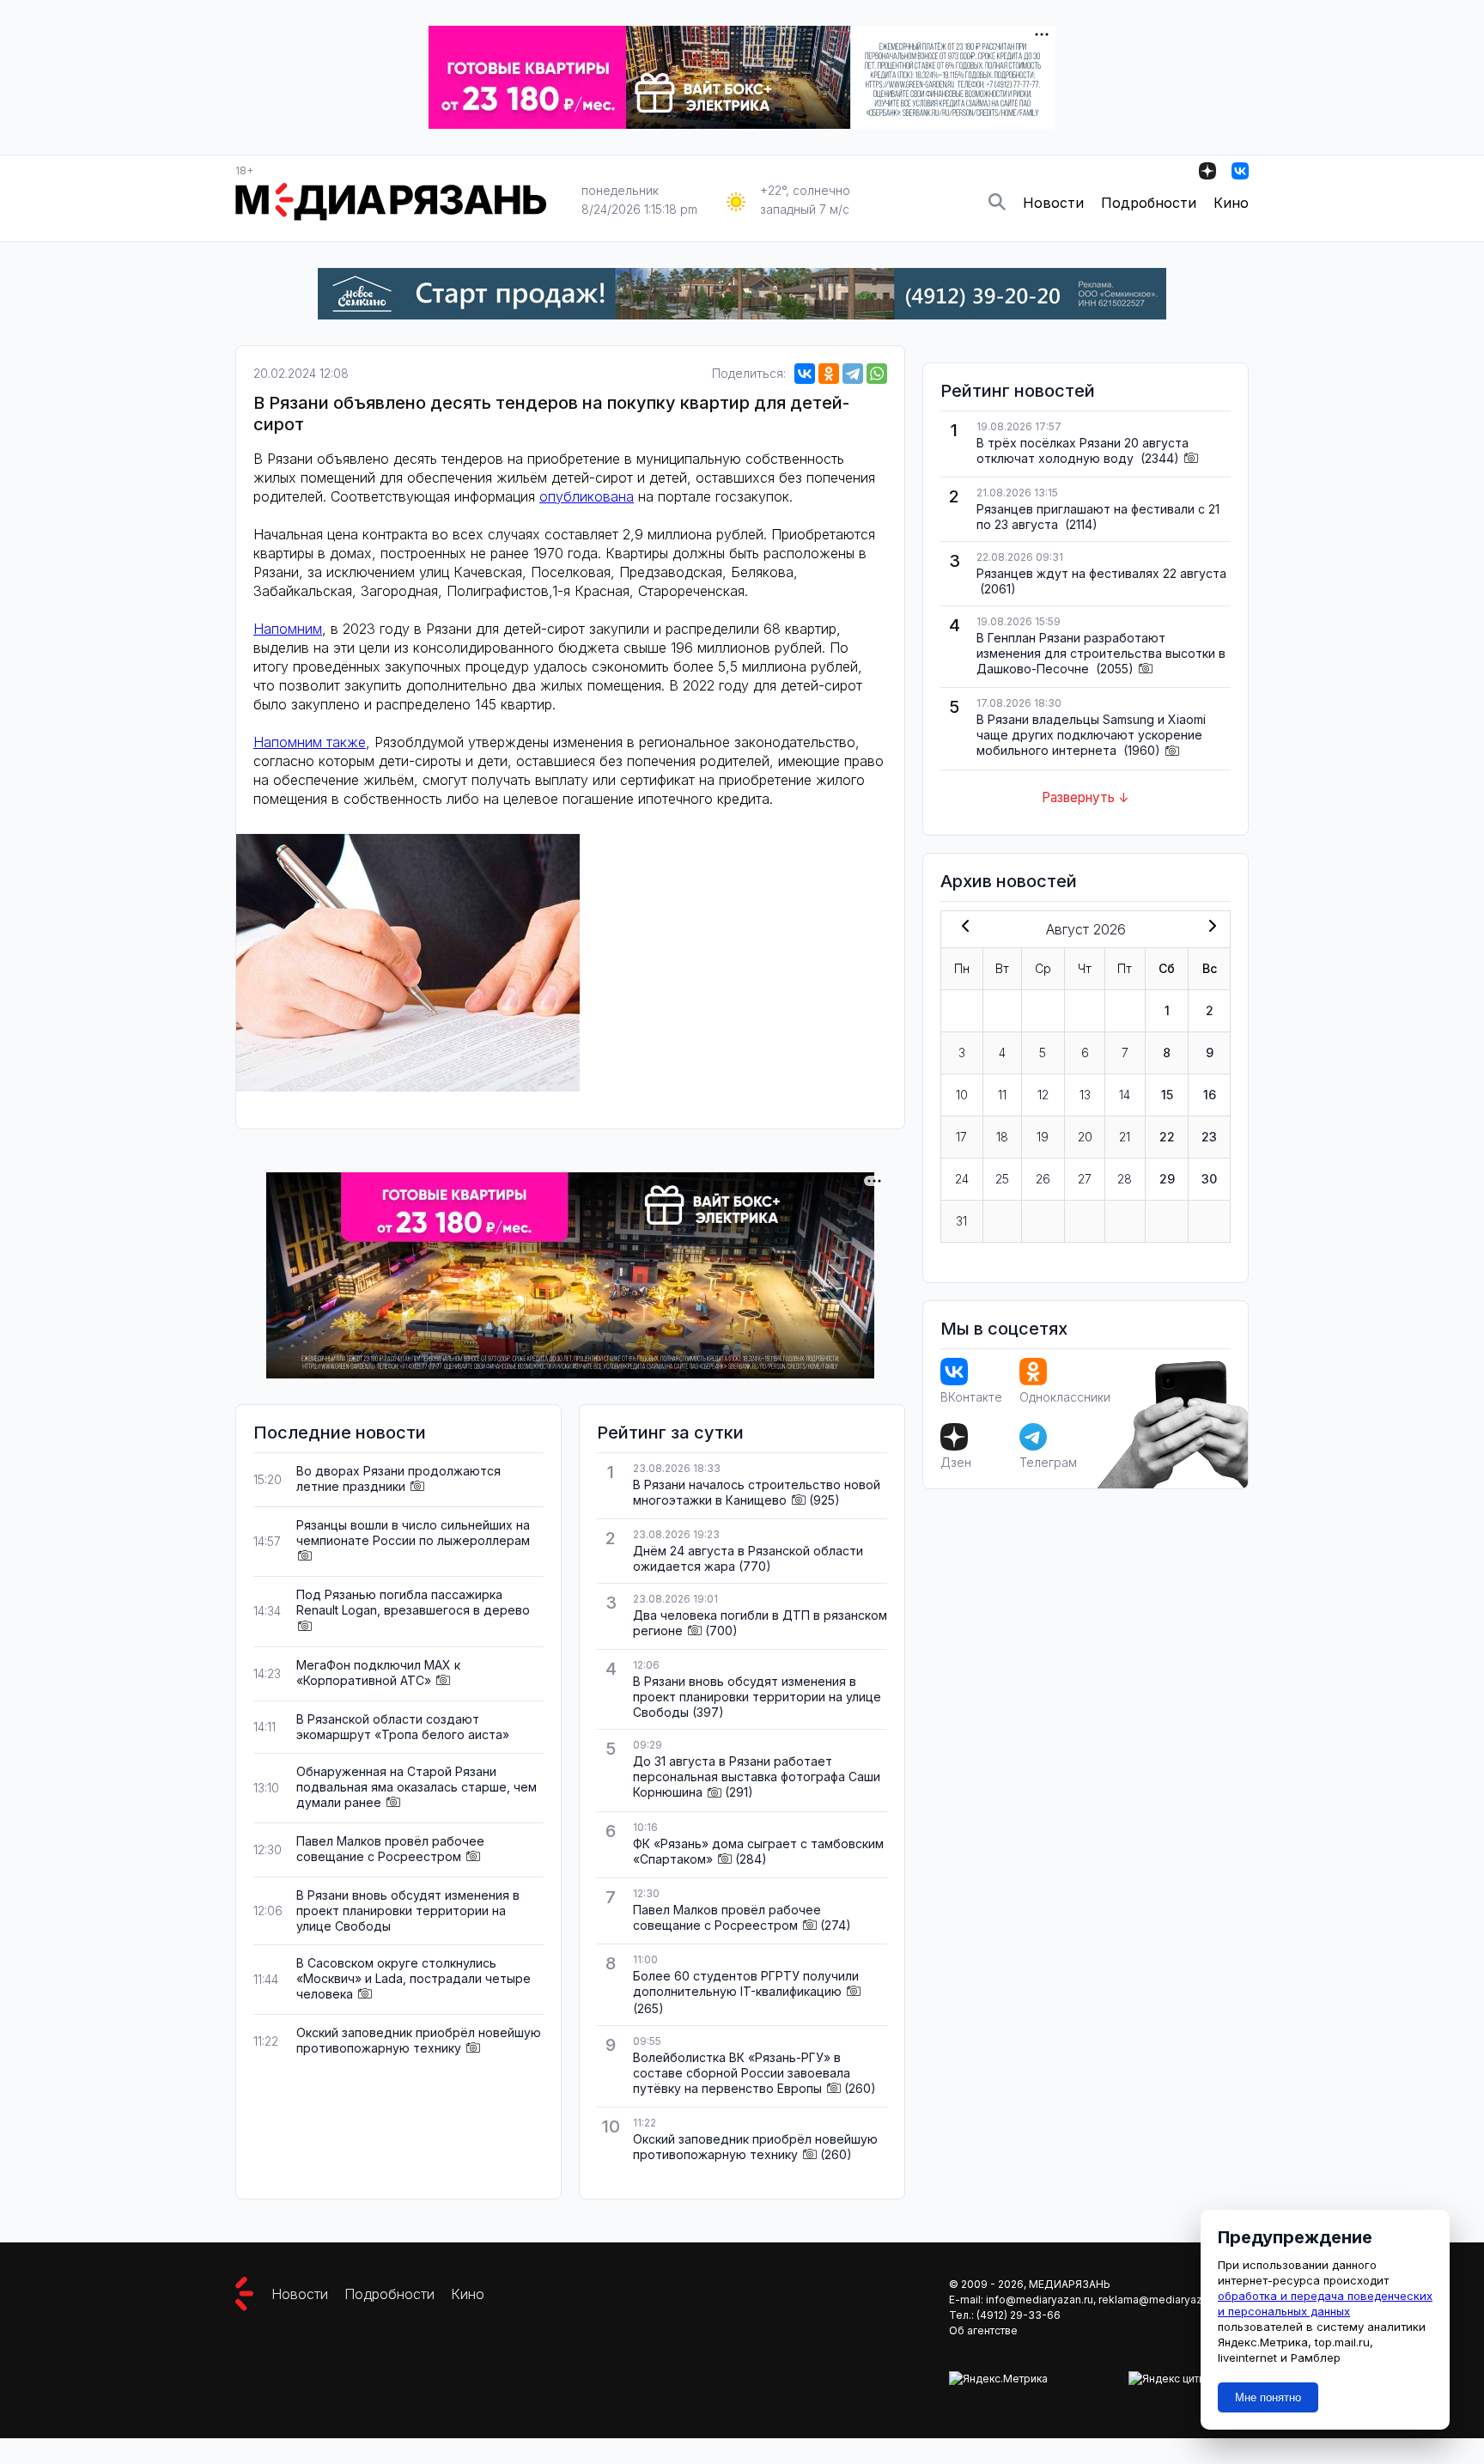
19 (1043, 1137)
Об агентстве (983, 2330)
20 (1085, 1137)
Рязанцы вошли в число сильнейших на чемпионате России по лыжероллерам (413, 1533)
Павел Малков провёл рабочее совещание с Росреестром (390, 1849)
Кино (1231, 203)
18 (1002, 1137)
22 (1167, 1137)
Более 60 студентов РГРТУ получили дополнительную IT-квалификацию (746, 1983)
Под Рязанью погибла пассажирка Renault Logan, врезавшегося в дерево (413, 1602)
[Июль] (962, 928)
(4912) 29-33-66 (1019, 2315)
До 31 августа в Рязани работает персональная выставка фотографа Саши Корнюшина (757, 1777)
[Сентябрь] (1209, 928)
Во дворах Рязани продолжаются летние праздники (398, 1478)
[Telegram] (853, 374)
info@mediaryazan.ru (1040, 2300)
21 (1125, 1137)
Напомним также (310, 742)
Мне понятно (1268, 2397)
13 (1085, 1095)
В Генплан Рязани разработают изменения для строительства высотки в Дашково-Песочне (1101, 653)
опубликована (587, 496)
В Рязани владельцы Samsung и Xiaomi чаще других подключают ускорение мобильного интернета (1091, 735)
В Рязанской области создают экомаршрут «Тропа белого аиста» (403, 1727)
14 (1125, 1095)
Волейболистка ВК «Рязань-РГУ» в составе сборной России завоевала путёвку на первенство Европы (742, 2073)
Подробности (1149, 203)
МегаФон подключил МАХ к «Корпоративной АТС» (378, 1673)
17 (961, 1137)
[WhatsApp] (877, 374)
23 (1209, 1137)
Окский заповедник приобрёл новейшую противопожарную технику (419, 2040)
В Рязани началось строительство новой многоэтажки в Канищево (757, 1492)
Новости (1053, 203)
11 (1002, 1095)
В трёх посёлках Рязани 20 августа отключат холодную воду (1083, 450)
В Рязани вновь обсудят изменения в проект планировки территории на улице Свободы (408, 1910)
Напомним (288, 629)
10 (962, 1095)
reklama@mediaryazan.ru (1162, 2300)
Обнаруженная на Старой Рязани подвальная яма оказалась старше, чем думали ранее (417, 1787)
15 (1167, 1095)
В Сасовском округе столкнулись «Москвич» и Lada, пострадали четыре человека (414, 1978)
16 (1210, 1095)
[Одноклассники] (829, 374)
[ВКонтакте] (805, 374)
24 (962, 1179)
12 (1043, 1095)
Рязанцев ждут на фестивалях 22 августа (1101, 573)
